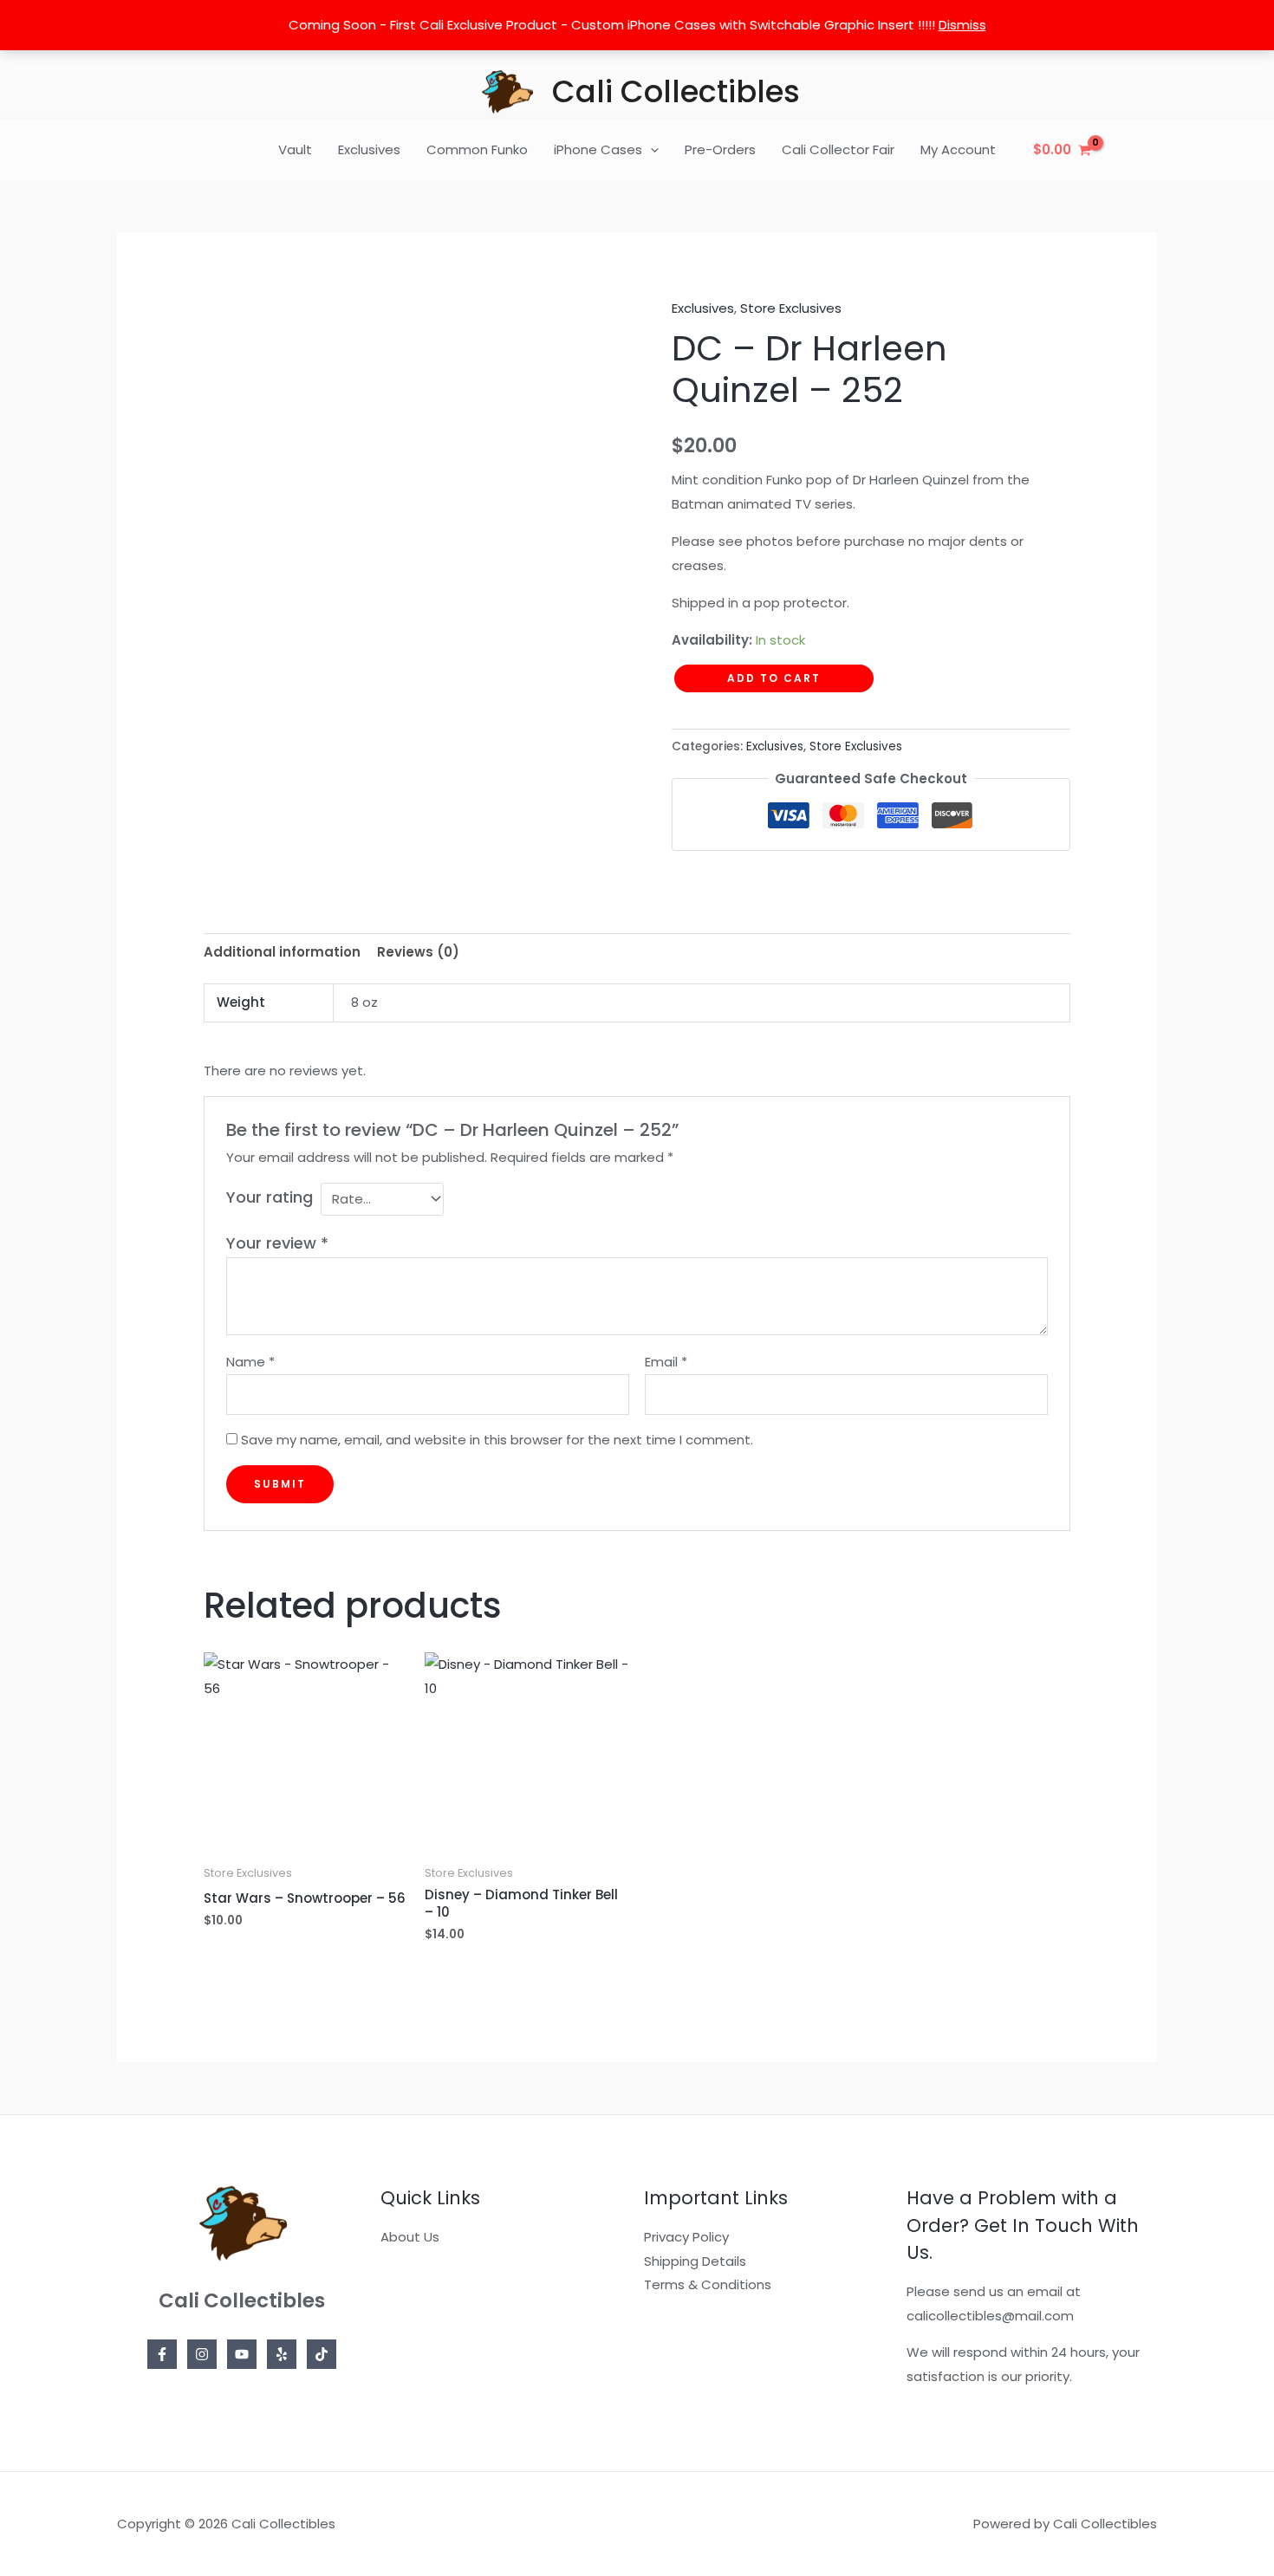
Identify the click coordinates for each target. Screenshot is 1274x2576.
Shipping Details (695, 2261)
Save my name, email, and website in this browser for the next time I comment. (497, 1440)
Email (666, 1362)
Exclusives (369, 149)
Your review (277, 1243)
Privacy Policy (686, 2237)
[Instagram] (202, 2354)
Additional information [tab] (282, 952)
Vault (295, 149)
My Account (958, 149)
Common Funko (477, 149)
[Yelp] (282, 2354)
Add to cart (774, 678)
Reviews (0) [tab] (418, 952)
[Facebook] (162, 2354)
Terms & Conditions (708, 2284)
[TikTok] (322, 2354)
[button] (650, 150)
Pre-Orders (720, 149)
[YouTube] (242, 2354)
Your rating (270, 1197)
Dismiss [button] (962, 25)
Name (250, 1362)
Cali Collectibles (676, 91)
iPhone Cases (598, 149)
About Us (410, 2237)
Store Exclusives (791, 308)
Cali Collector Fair (838, 149)
